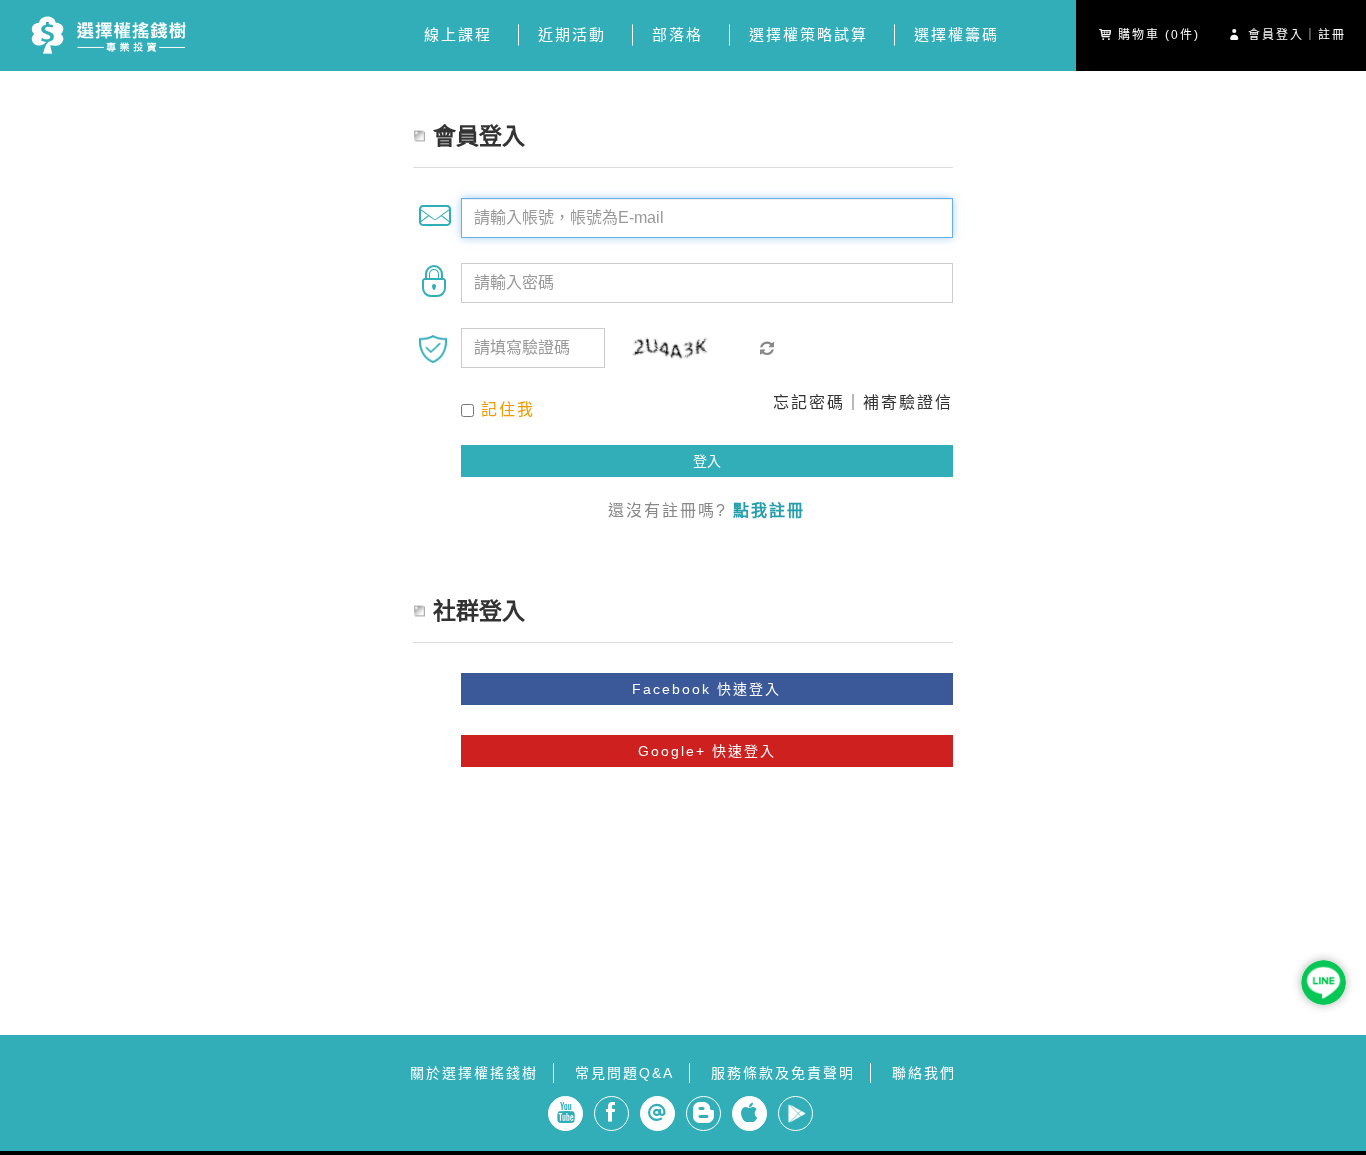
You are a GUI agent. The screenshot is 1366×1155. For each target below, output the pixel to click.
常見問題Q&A (624, 1073)
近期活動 (572, 34)
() (1159, 35)
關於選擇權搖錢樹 (474, 1073)
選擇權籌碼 (956, 34)
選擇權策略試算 (808, 34)
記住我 (508, 409)
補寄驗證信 (908, 402)
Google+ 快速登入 (707, 751)
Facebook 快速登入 (706, 689)
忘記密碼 (809, 402)
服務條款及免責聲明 (783, 1073)
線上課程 (458, 34)
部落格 (677, 34)
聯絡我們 (924, 1073)
